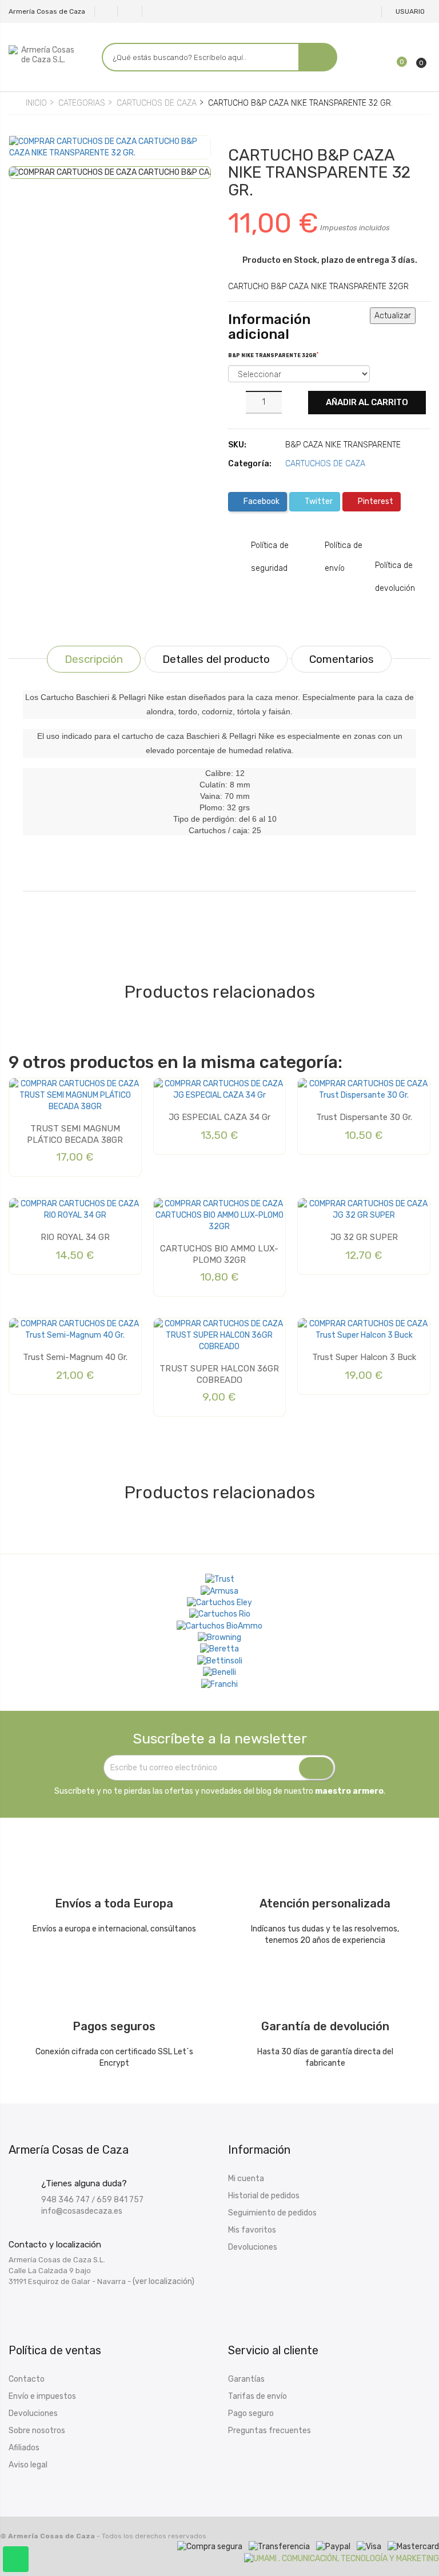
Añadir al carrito (367, 402)
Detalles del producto (216, 659)
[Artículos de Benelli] (219, 1673)
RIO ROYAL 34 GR (75, 1237)
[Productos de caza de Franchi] (219, 1684)
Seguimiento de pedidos (272, 2213)
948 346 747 (65, 2200)
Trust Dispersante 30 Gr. (364, 1117)
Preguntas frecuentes (270, 2431)
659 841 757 (120, 2200)
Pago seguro (251, 2413)
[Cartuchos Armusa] (219, 1591)
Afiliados (24, 2448)
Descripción (94, 659)
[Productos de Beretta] (219, 1649)
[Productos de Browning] (219, 1638)
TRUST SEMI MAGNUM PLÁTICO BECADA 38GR (75, 1134)
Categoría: (250, 464)
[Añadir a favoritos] (26, 155)
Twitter (318, 501)
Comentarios (342, 659)
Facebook (261, 501)
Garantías (246, 2379)
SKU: (237, 445)
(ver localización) (163, 2281)
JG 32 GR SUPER (364, 1237)
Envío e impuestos (42, 2396)
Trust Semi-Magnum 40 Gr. (75, 1357)
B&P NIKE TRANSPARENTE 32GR (273, 355)
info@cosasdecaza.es (82, 2211)
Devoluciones (253, 2247)
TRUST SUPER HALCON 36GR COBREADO (219, 1374)
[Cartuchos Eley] (219, 1603)
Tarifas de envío (258, 2396)
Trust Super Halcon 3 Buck (364, 1357)
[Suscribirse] (316, 1768)
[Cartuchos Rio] (220, 1614)
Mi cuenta (246, 2179)
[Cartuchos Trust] (220, 1579)
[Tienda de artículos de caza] (220, 1661)
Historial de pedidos (264, 2196)
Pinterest (375, 501)
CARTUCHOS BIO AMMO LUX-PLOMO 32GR (219, 1254)
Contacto (27, 2379)
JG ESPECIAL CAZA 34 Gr (219, 1117)
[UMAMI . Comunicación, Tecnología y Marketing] (342, 2558)
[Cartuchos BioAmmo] (219, 1626)
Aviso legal (28, 2465)
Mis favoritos (252, 2230)
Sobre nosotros (37, 2431)
